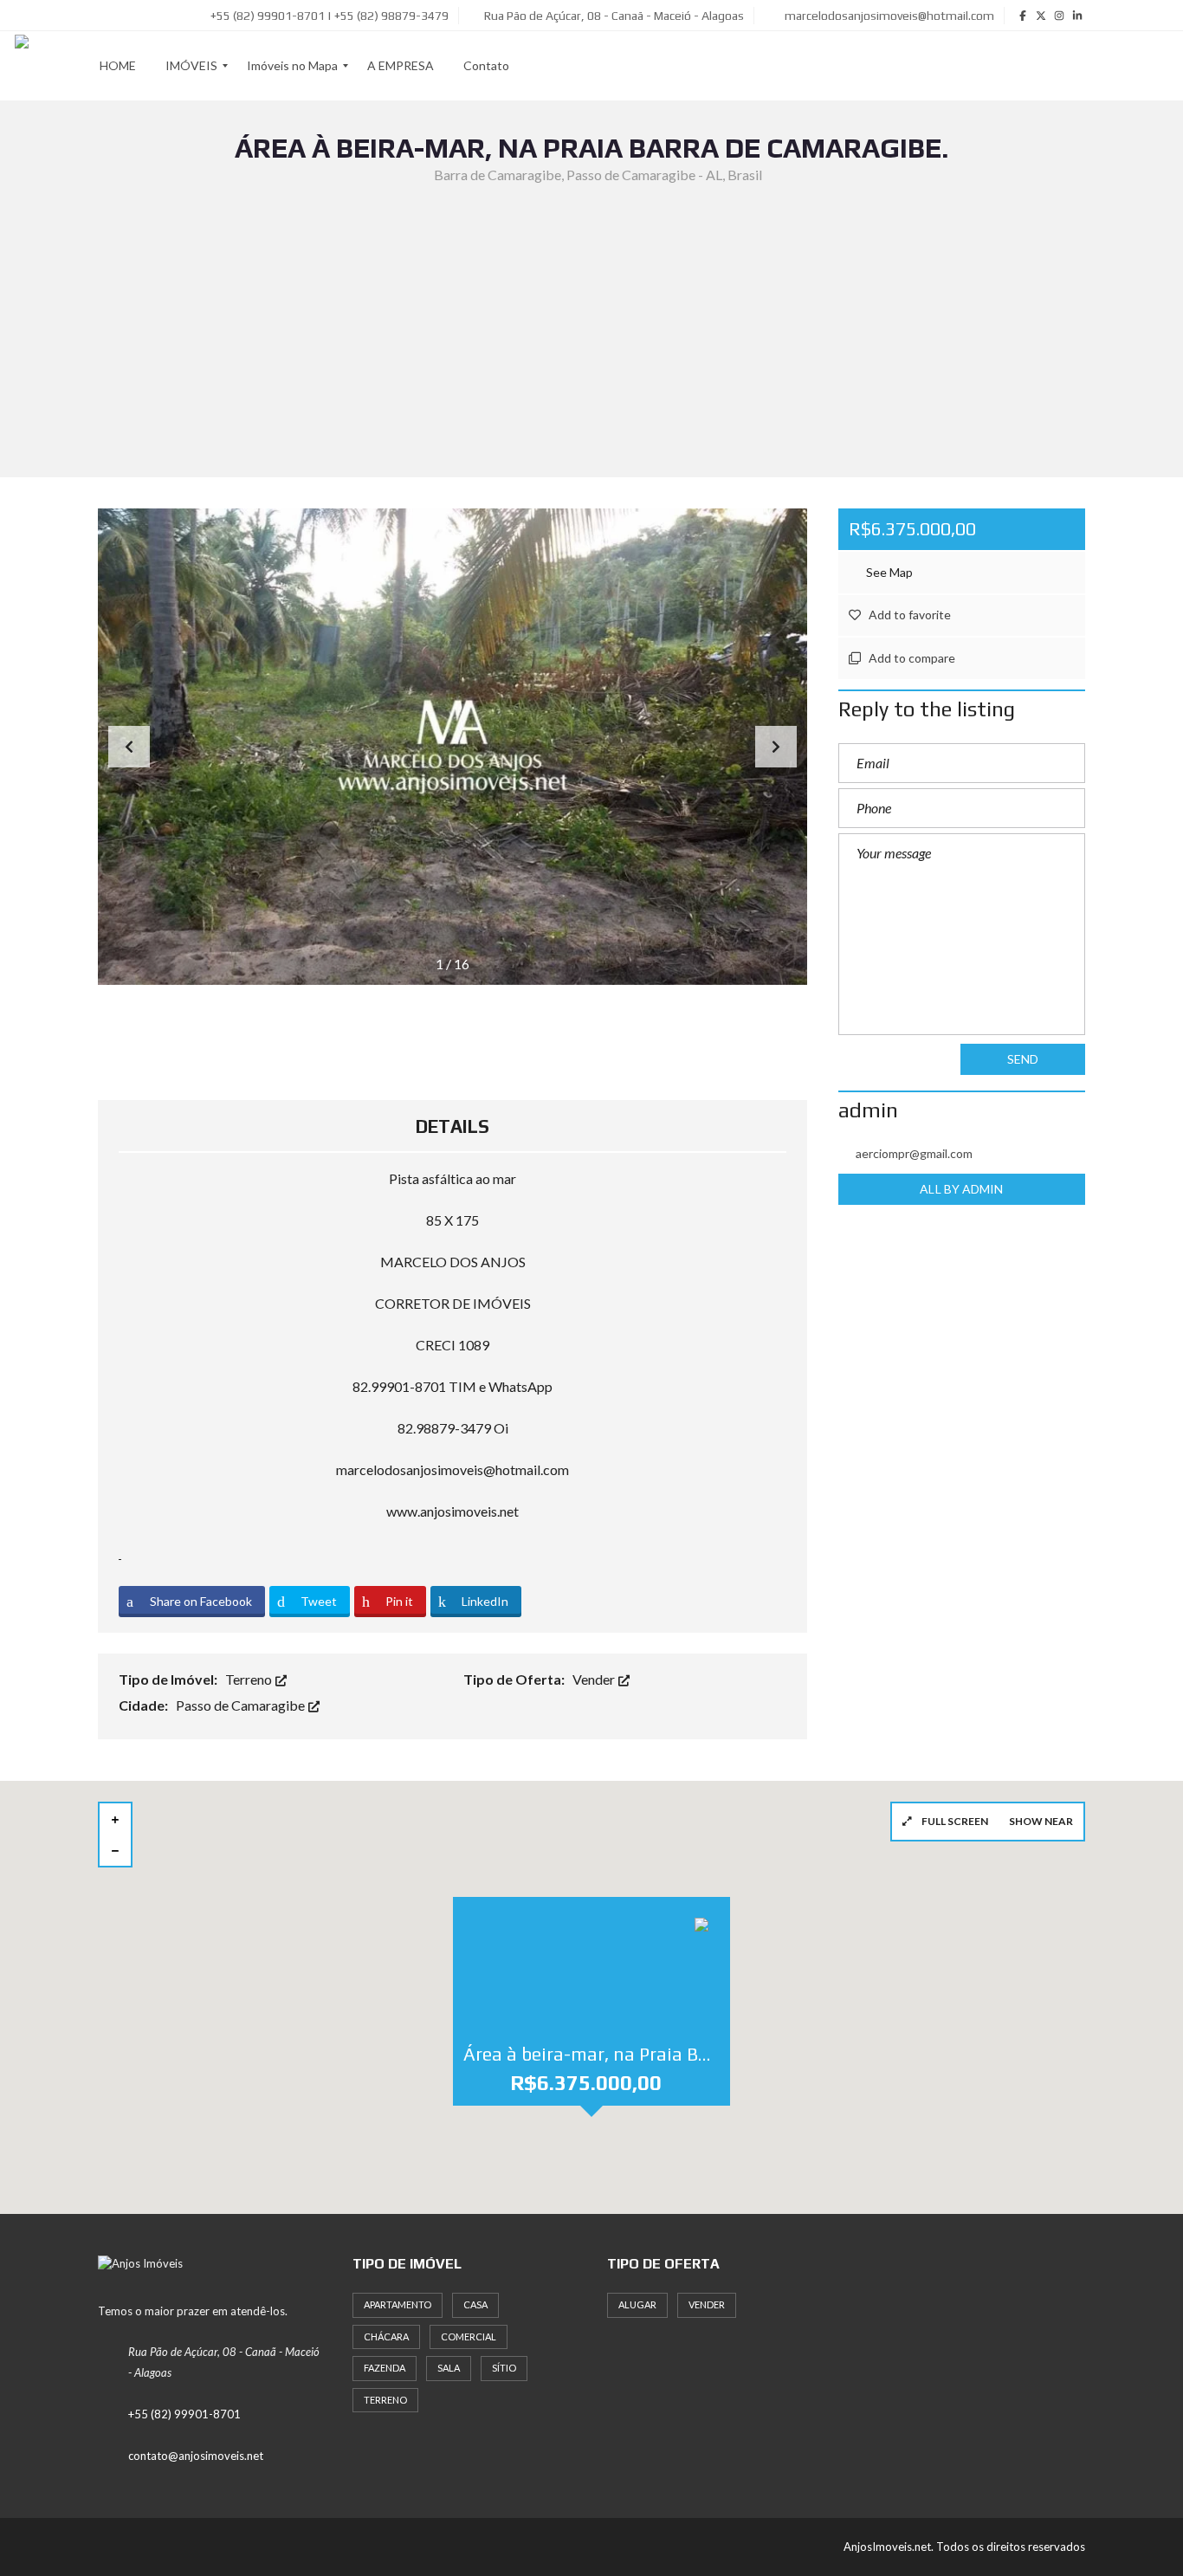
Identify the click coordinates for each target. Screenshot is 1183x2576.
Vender (595, 1679)
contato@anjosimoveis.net (196, 2456)
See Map (888, 572)
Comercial (469, 2337)
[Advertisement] (591, 316)
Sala (449, 2368)
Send (1023, 1059)
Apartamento (398, 2304)
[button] (776, 747)
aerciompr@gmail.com (914, 1153)
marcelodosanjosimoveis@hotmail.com (888, 16)
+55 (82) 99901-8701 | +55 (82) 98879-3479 (328, 16)
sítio (504, 2368)
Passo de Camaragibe (242, 1705)
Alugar (637, 2304)
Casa (475, 2304)
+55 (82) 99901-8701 (184, 2414)
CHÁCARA (386, 2337)
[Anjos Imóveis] (22, 66)
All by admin (961, 1189)
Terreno (250, 1679)
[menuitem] (118, 66)
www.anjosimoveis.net (453, 1511)
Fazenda (385, 2368)
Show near (1041, 1821)
